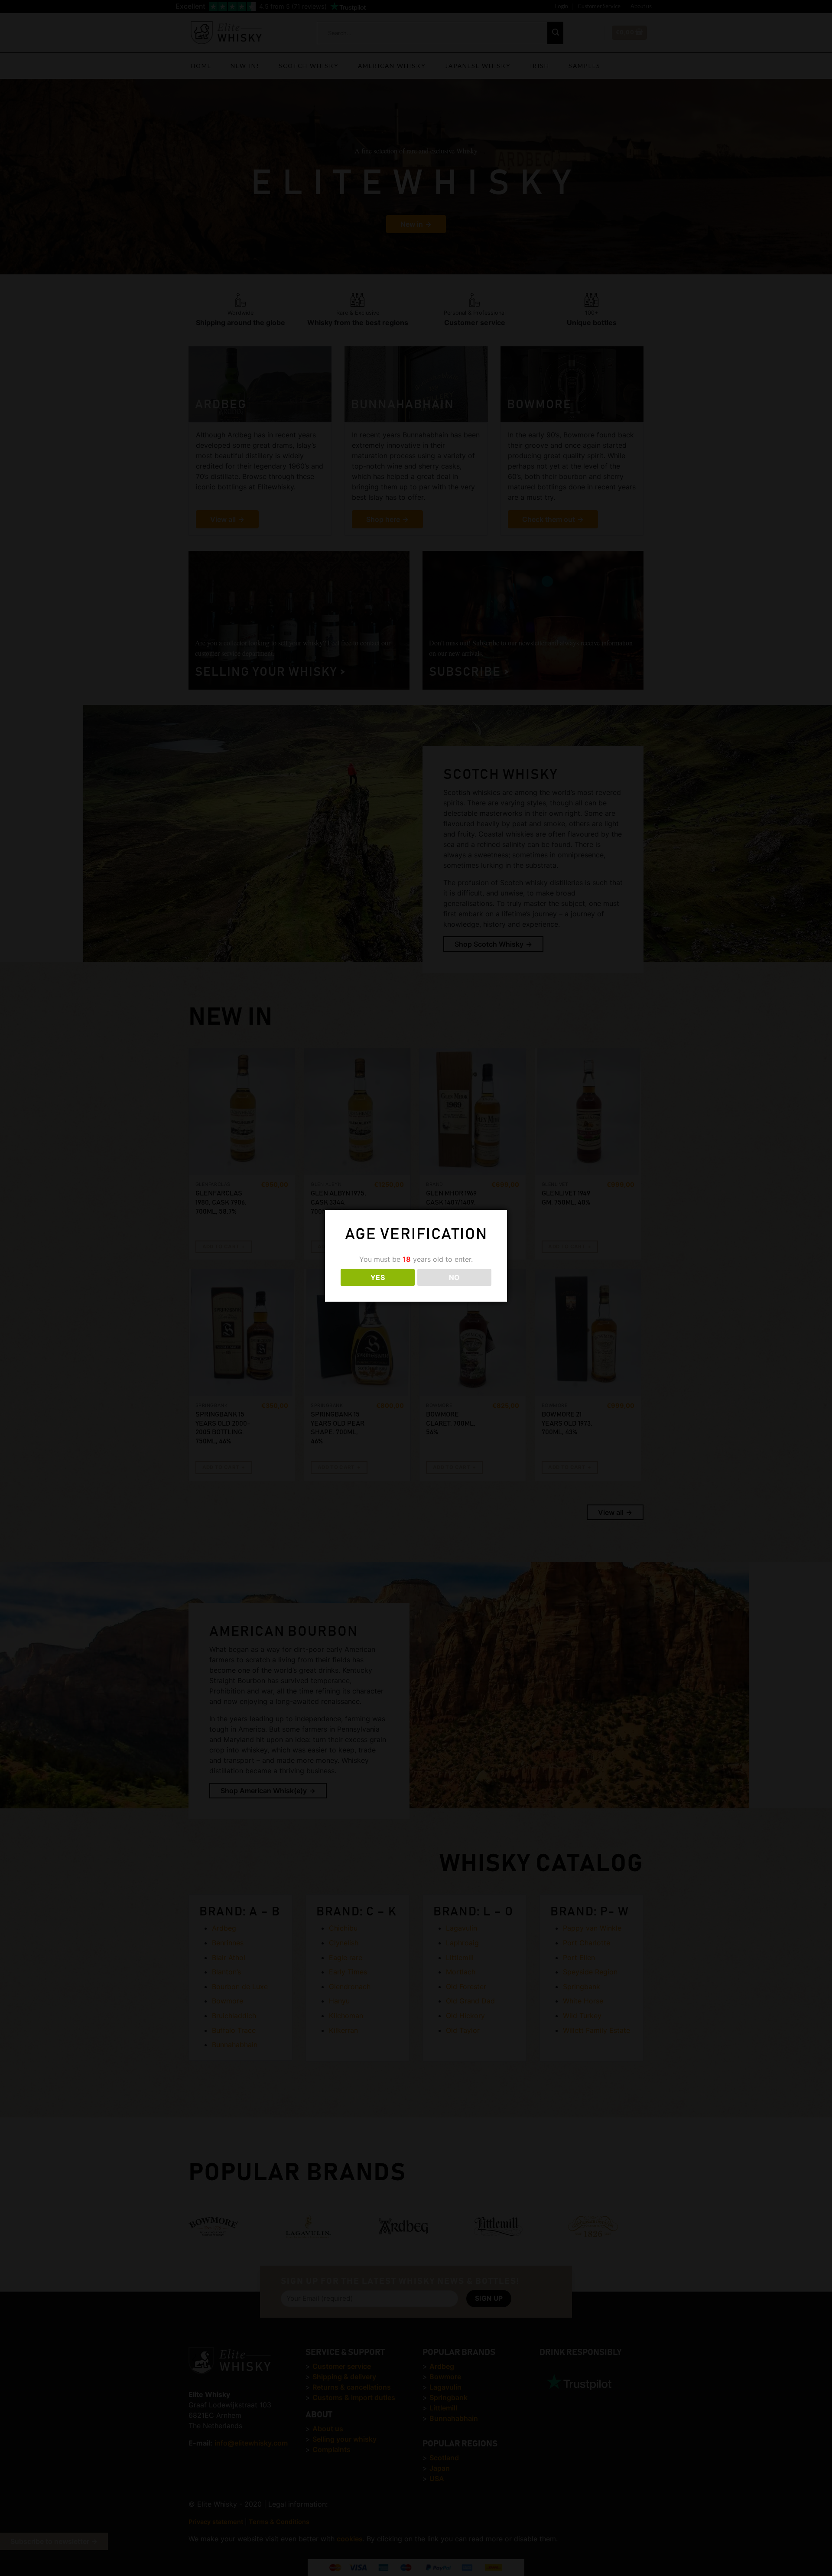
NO (455, 1277)
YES (378, 1277)
